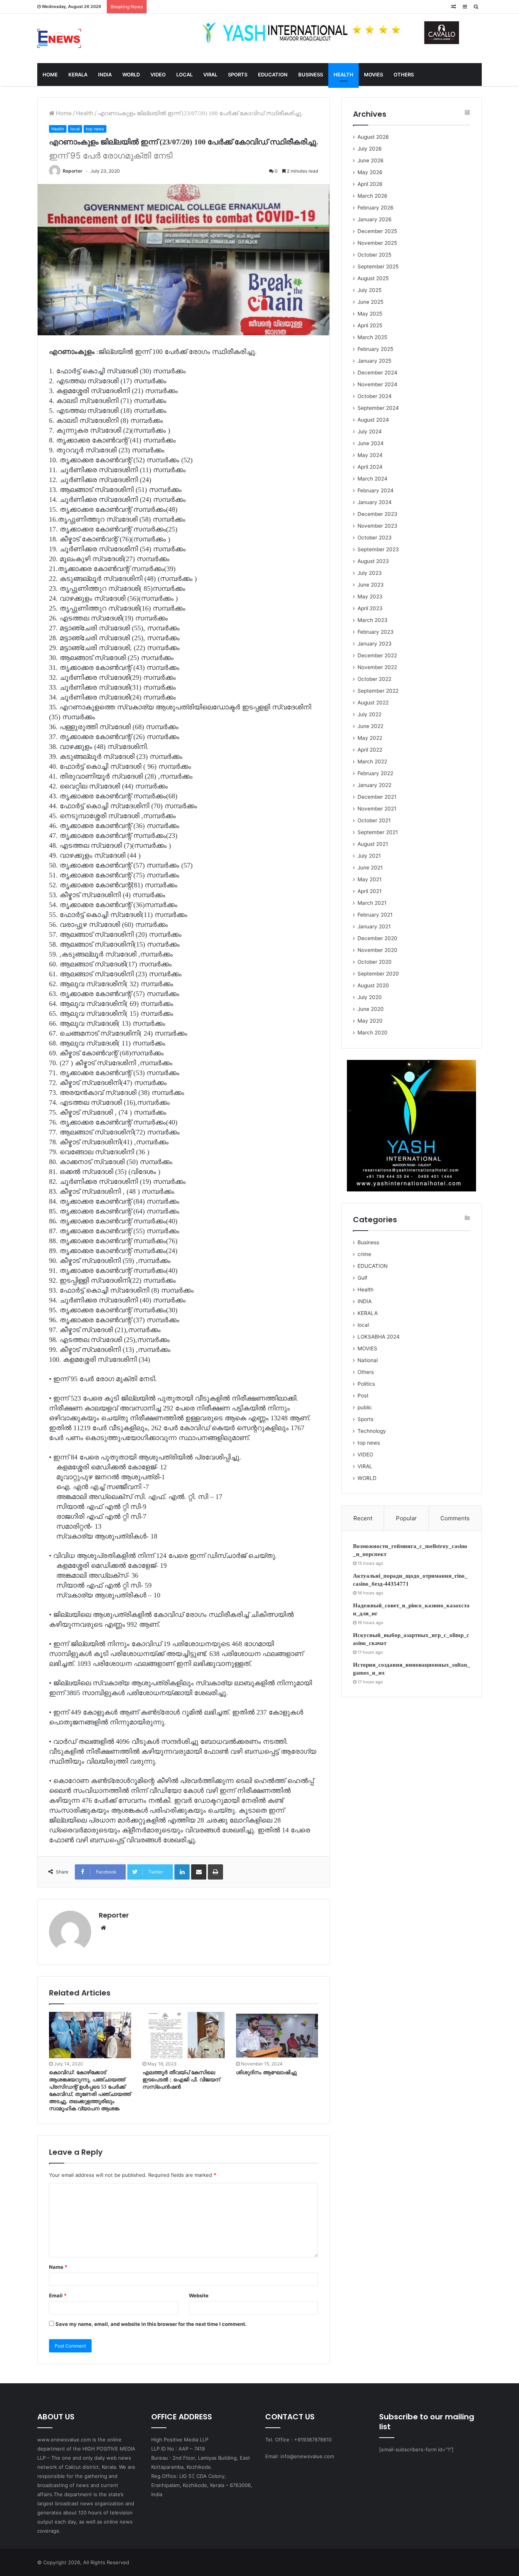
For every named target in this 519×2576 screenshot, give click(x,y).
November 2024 (377, 384)
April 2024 (370, 467)
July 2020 (370, 997)
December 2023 (377, 514)
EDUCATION (273, 75)
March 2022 (372, 761)
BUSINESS (311, 75)
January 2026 (375, 219)
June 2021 (370, 868)
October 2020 (375, 962)
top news (95, 129)
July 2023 (370, 573)
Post (363, 1396)
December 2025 (377, 231)
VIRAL (210, 75)
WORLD (131, 75)
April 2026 (370, 184)
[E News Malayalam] (59, 38)
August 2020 (373, 985)
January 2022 (374, 785)
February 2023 (376, 632)
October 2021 (374, 820)
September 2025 (378, 266)
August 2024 (373, 420)
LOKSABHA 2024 (379, 1337)
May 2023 (370, 596)
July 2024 (370, 431)
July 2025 (369, 290)
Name (58, 2267)
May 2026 (370, 172)
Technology (372, 1431)
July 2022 (369, 714)
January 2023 (375, 644)
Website (199, 2295)
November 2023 (377, 526)
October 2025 (374, 255)
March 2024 (373, 479)
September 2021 (378, 832)
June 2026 (371, 160)
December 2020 (377, 938)
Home (63, 113)
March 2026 (373, 196)
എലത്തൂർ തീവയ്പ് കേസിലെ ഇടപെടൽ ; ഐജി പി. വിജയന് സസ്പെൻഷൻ (181, 2080)
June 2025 (370, 302)
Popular (406, 1518)
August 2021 (373, 844)
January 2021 (374, 926)
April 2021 (369, 891)
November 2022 (377, 667)
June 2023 (371, 585)
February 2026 (376, 208)
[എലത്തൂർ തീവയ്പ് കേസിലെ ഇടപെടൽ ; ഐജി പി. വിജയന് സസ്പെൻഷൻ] (184, 2035)
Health (85, 113)
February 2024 (376, 490)
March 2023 (373, 620)
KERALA (78, 75)
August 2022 (373, 703)
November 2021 (377, 809)
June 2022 (370, 726)
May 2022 (370, 738)
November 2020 (377, 950)
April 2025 (370, 325)
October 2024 (375, 396)
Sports (366, 1419)
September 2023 (378, 549)
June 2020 (371, 1009)
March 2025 (372, 337)
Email (58, 2295)
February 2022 (375, 773)
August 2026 (373, 137)
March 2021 (372, 903)
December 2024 (377, 373)
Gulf (362, 1278)
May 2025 (370, 314)
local (75, 129)
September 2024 (378, 408)
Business (368, 1242)
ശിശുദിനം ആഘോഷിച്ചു (266, 2072)
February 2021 (375, 915)
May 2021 (369, 879)
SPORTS (238, 75)
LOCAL (184, 75)
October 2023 (375, 538)
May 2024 (370, 455)
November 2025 (377, 243)
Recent (363, 1518)
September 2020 (378, 974)
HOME (50, 75)
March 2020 (373, 1033)
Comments (455, 1518)
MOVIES (373, 75)
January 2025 (374, 361)
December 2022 (377, 655)
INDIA (105, 75)
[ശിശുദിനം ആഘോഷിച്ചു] (277, 2035)
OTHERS (404, 75)
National (368, 1360)
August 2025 (373, 278)
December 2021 (377, 797)
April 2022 (370, 750)
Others (366, 1372)
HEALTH (343, 75)
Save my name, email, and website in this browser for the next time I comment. (151, 2324)
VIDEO (158, 75)
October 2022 (374, 679)
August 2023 (373, 561)
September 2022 (378, 691)
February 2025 (375, 349)
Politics (366, 1384)
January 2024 (375, 502)
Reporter (73, 171)
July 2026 (370, 149)
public (365, 1407)
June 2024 (371, 443)
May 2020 (370, 1021)
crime (364, 1254)
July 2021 (369, 856)
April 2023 (370, 608)
